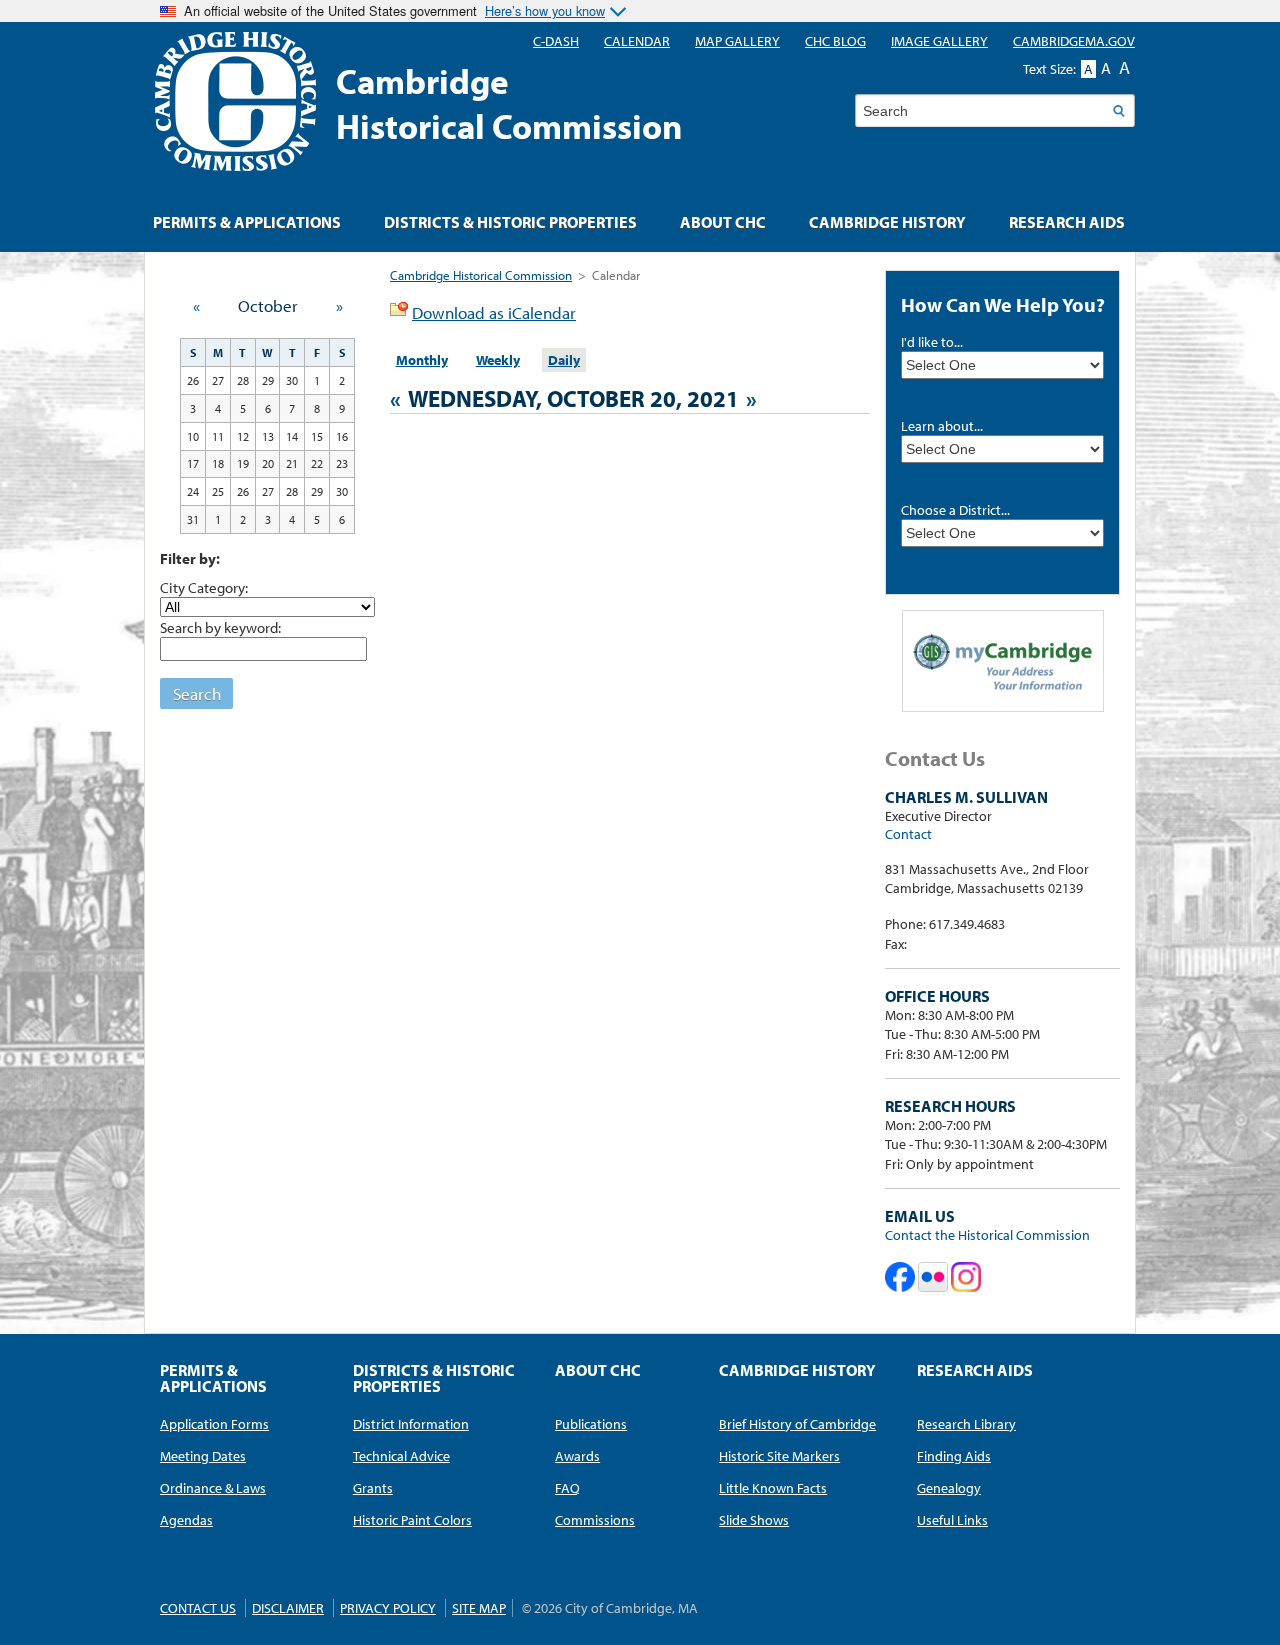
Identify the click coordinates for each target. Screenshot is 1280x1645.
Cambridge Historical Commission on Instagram (966, 1277)
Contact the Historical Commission (987, 1235)
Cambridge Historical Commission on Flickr (933, 1277)
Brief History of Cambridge (797, 1424)
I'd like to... (932, 342)
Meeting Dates (203, 1456)
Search (197, 693)
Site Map (479, 1608)
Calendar (637, 41)
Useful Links (952, 1520)
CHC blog (835, 41)
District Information (411, 1424)
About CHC (723, 222)
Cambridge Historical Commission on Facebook (900, 1277)
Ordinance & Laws (213, 1488)
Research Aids (1067, 222)
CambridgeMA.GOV (1074, 41)
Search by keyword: (220, 627)
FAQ (567, 1488)
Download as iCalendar (494, 312)
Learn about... (942, 426)
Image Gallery (939, 41)
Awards (577, 1456)
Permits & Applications (247, 222)
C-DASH (556, 41)
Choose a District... (955, 510)
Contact (908, 834)
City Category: (204, 587)
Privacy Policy (388, 1608)
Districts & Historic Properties (510, 222)
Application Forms (214, 1424)
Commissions (595, 1520)
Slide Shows (754, 1520)
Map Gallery (737, 41)
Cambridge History (887, 222)
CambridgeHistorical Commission (509, 103)
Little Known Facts (773, 1488)
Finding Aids (954, 1456)
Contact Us (198, 1608)
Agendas (186, 1520)
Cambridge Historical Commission (481, 275)
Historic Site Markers (779, 1456)
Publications (591, 1424)
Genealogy (949, 1488)
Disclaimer (288, 1608)
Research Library (966, 1424)
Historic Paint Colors (412, 1520)
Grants (373, 1488)
